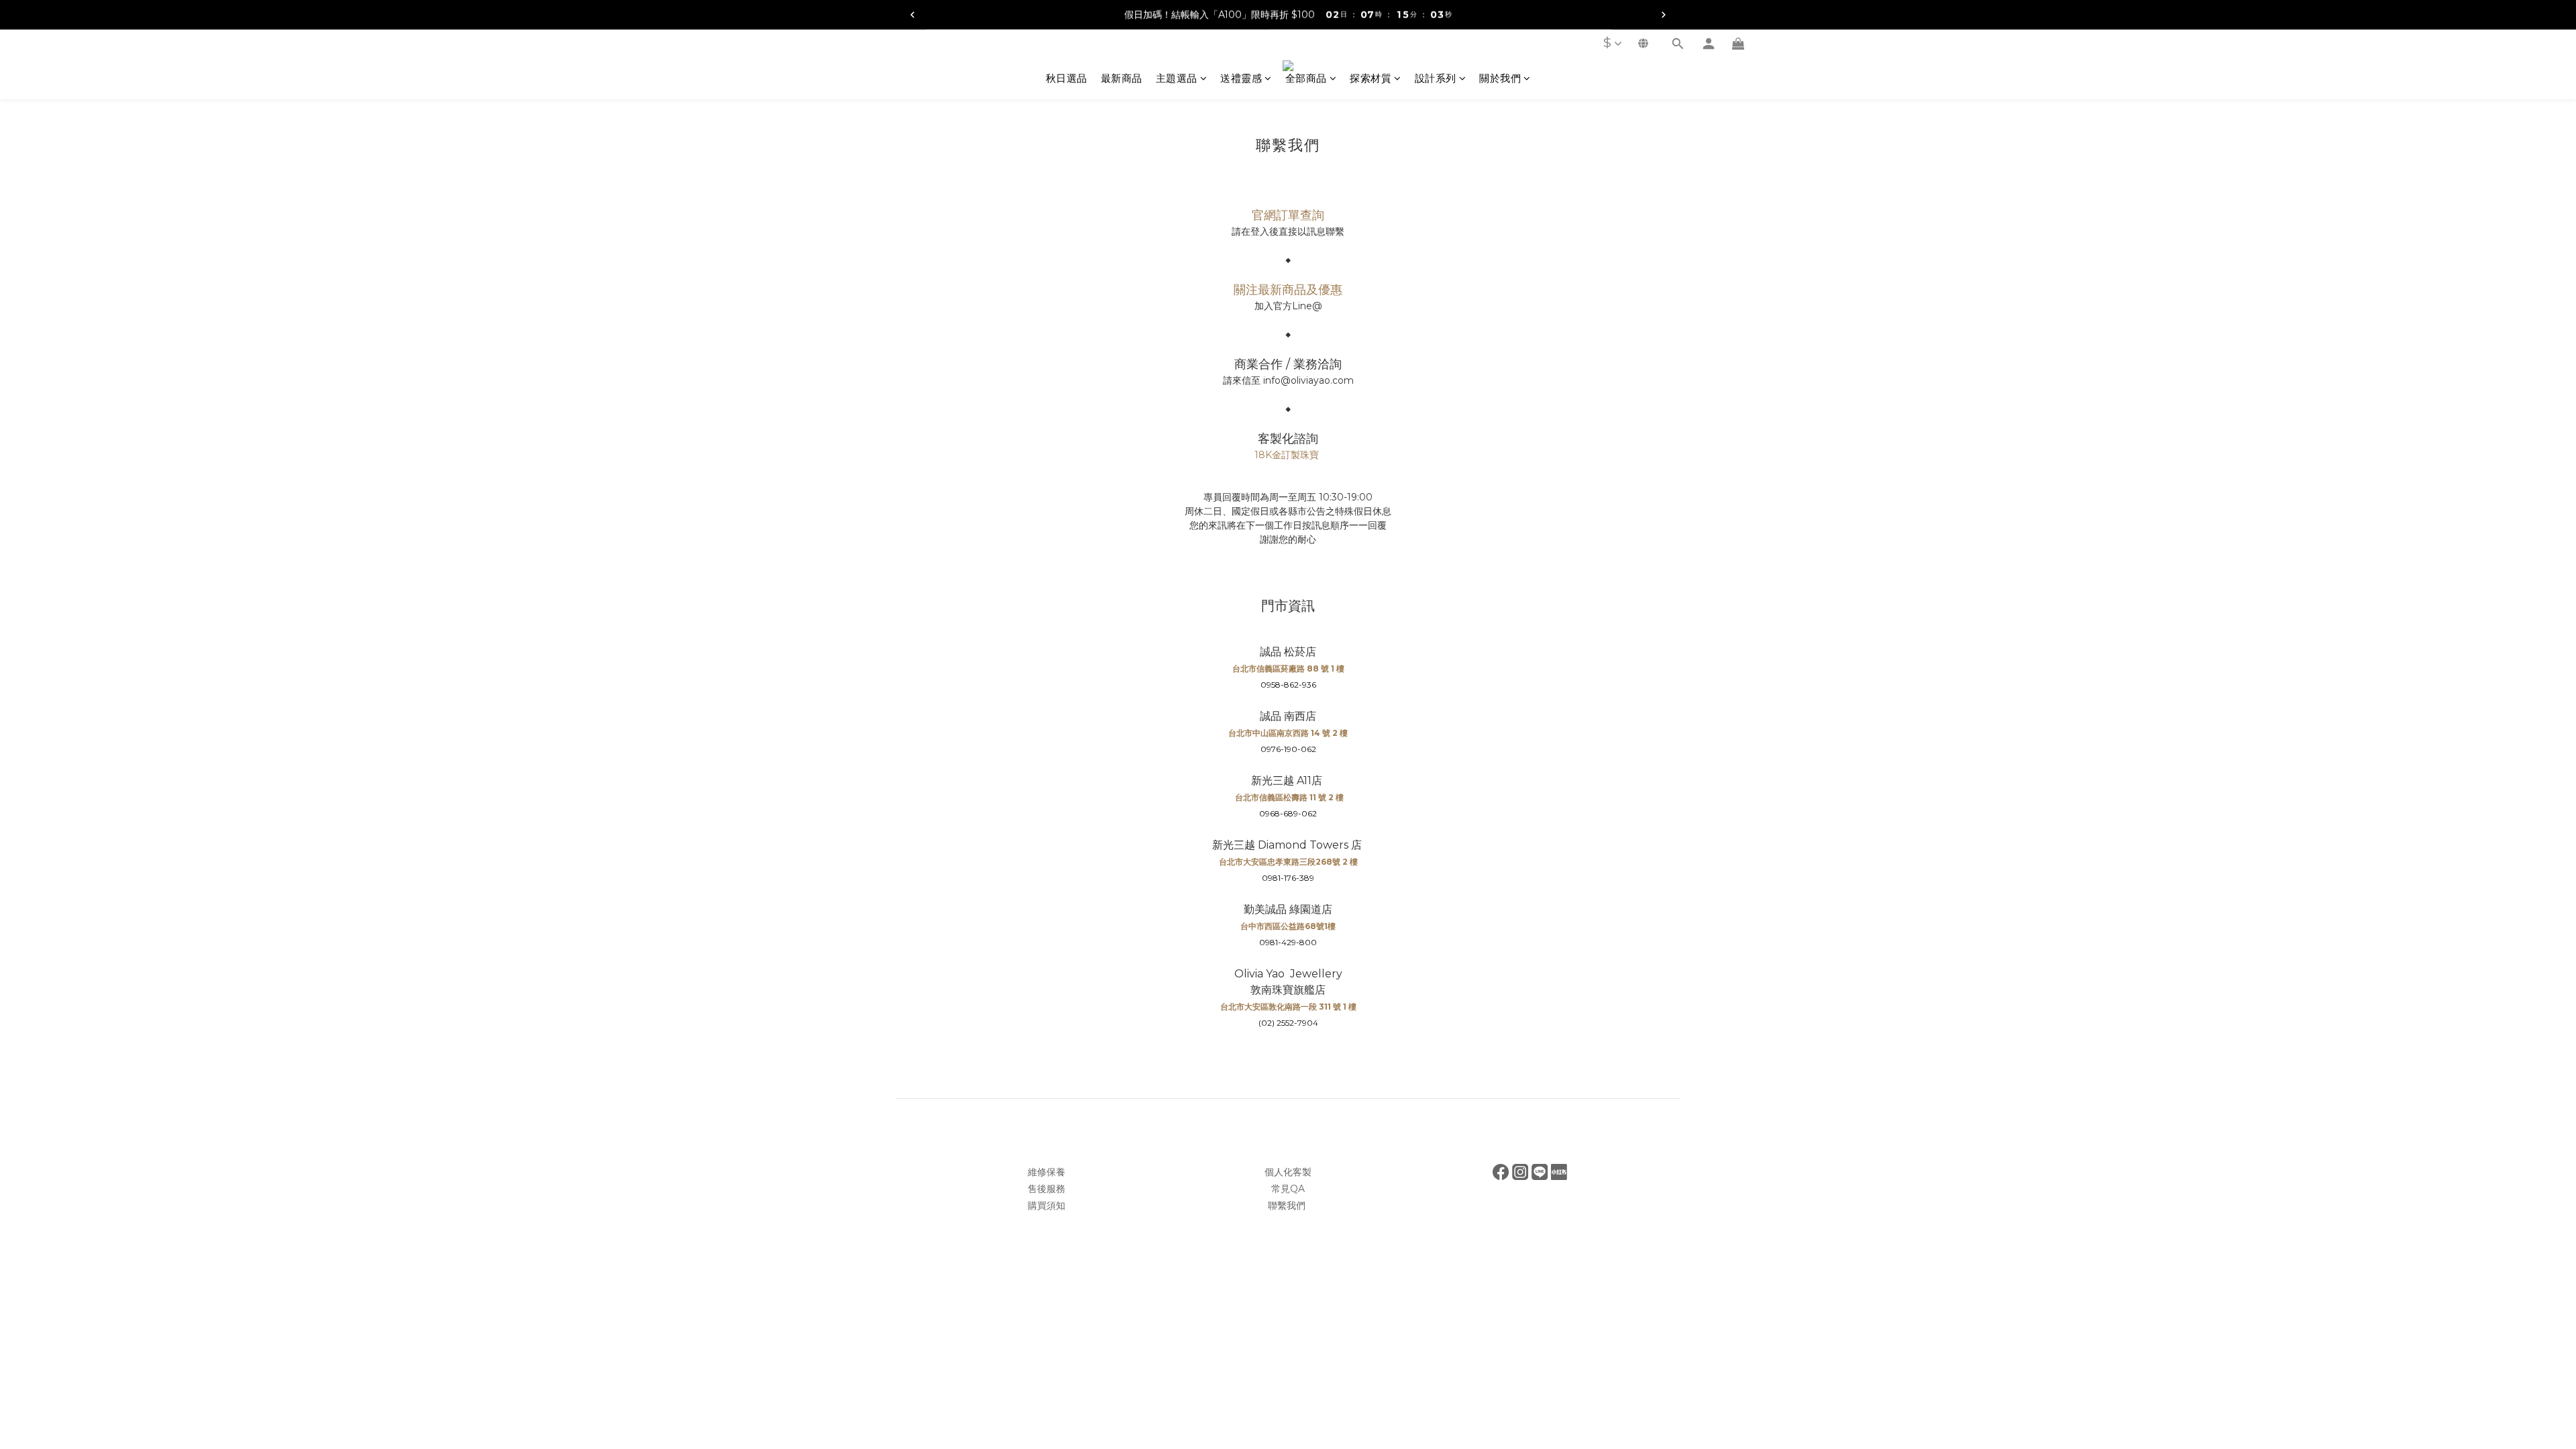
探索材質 (1371, 78)
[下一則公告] (1664, 15)
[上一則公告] (912, 15)
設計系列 (1436, 78)
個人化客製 (1288, 1172)
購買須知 (1046, 1205)
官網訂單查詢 (1288, 215)
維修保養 (1046, 1172)
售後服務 (1046, 1189)
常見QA (1288, 1189)
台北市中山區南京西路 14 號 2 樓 (1288, 733)
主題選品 (1177, 78)
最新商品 (1122, 78)
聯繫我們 (1288, 1205)
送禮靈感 (1241, 78)
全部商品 (1306, 78)
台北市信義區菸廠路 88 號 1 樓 (1288, 668)
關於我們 (1500, 78)
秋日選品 (1067, 78)
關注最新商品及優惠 (1288, 290)
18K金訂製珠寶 (1287, 455)
